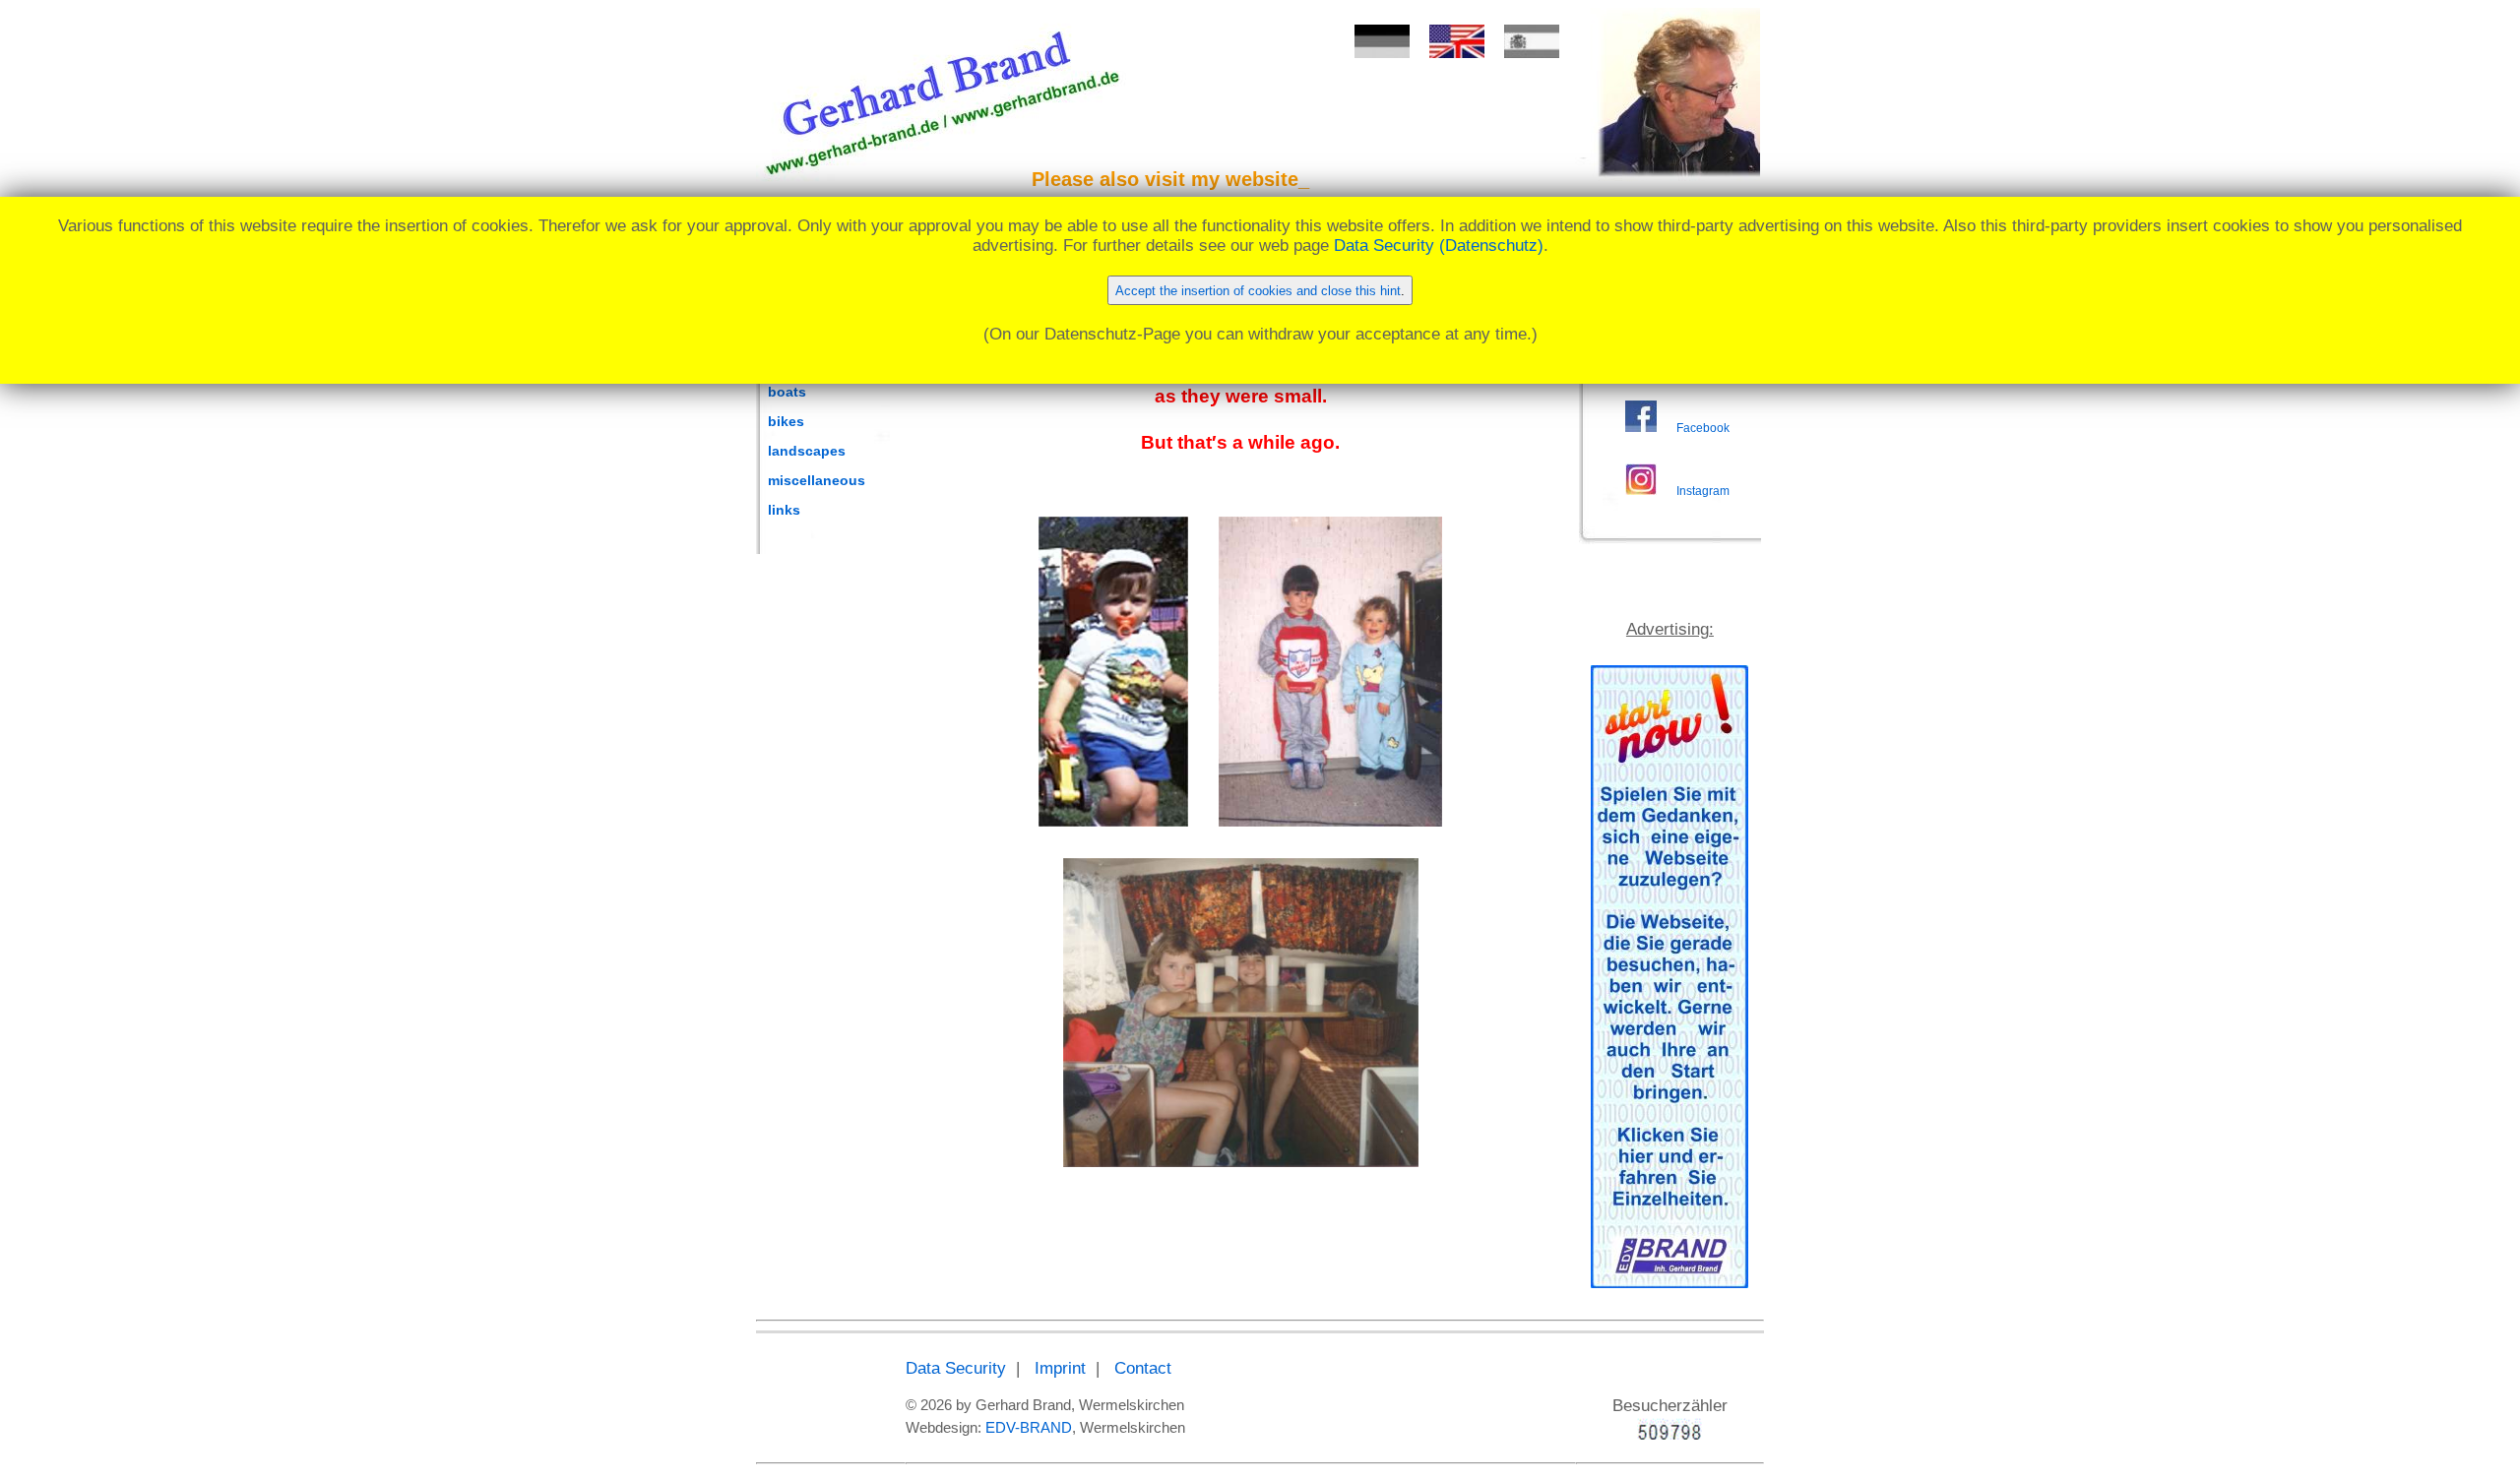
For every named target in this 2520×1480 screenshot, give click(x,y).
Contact (1143, 1368)
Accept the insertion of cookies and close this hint (1258, 291)
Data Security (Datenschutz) (1439, 246)
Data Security (956, 1368)
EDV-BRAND (1029, 1427)
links (784, 510)
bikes (786, 421)
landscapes (807, 451)
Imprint (1060, 1368)
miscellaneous (817, 480)
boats (787, 392)
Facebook (1703, 428)
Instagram (1703, 491)
